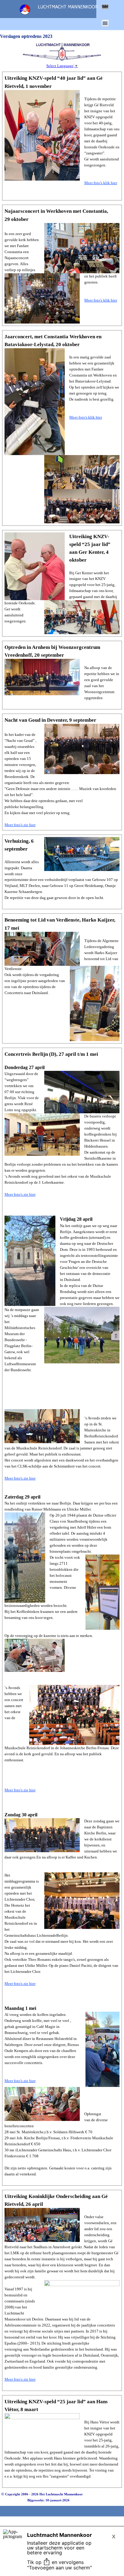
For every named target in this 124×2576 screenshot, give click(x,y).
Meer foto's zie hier (20, 825)
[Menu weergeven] (105, 23)
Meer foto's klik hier (101, 183)
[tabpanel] (62, 136)
